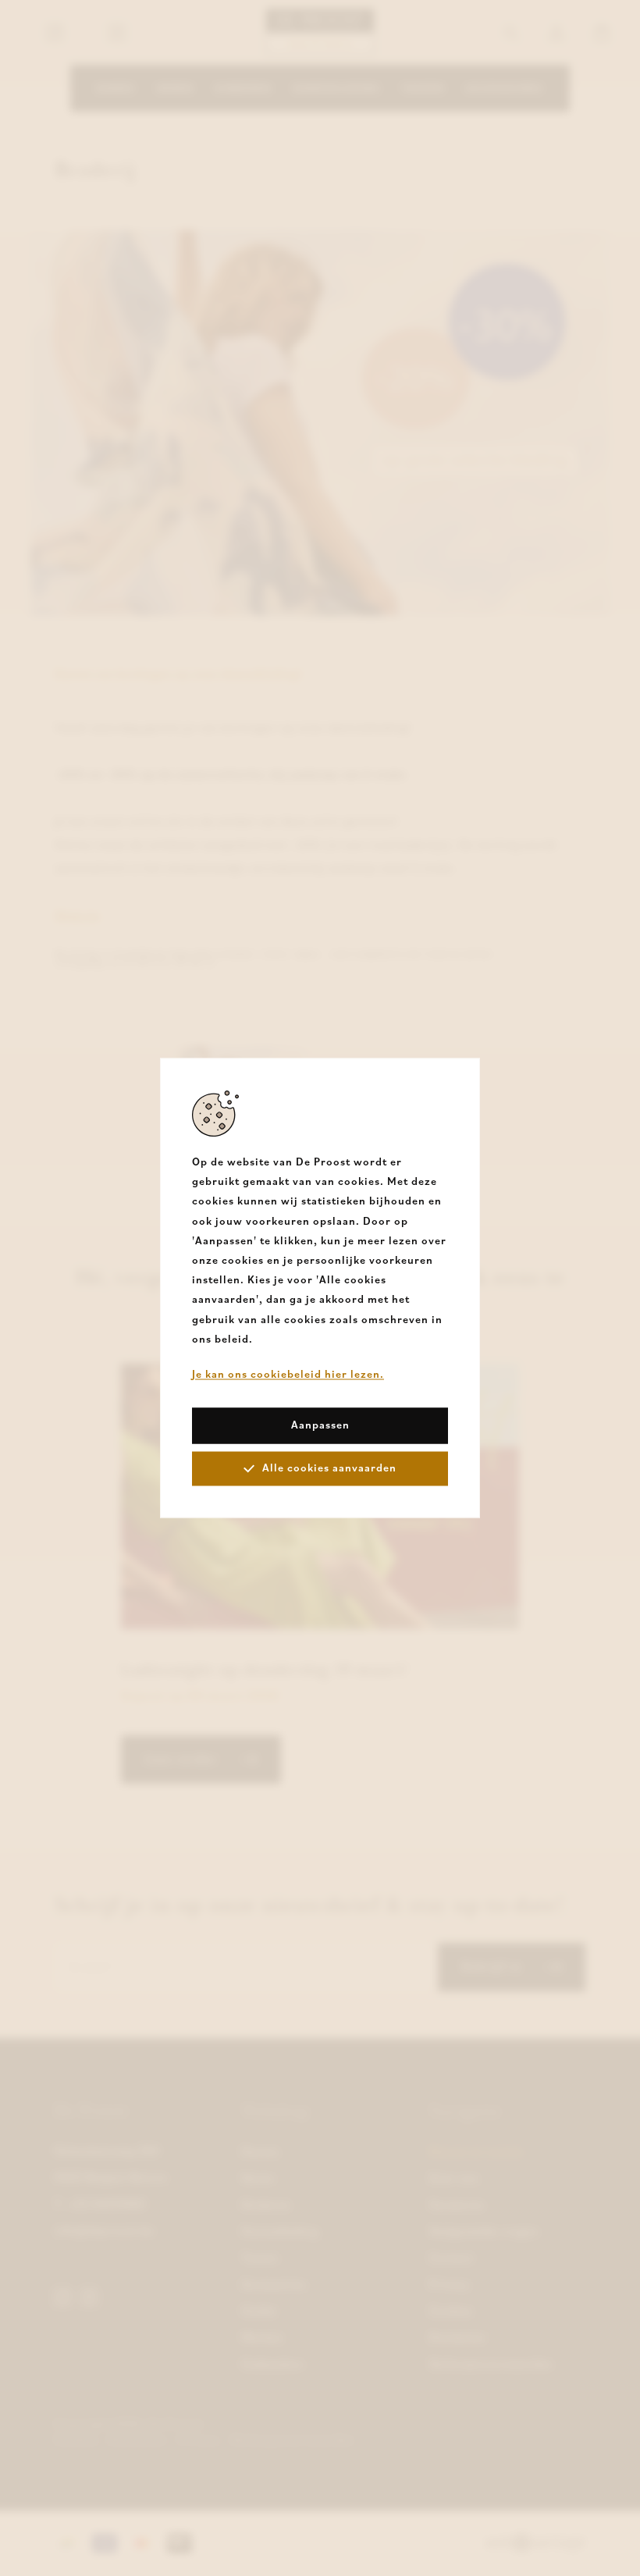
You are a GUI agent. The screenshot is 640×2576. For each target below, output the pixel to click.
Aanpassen (320, 1425)
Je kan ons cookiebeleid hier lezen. (288, 1374)
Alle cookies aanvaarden (329, 1468)
